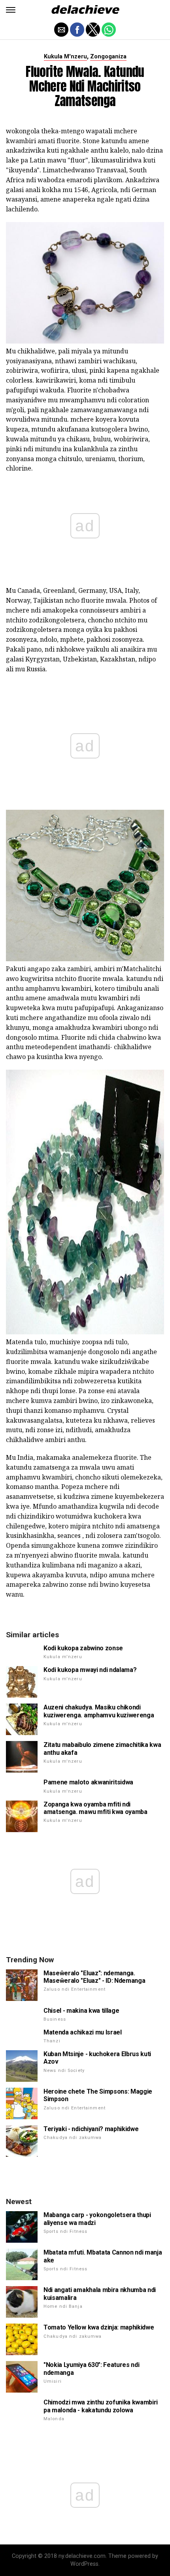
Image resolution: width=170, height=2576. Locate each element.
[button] (11, 10)
